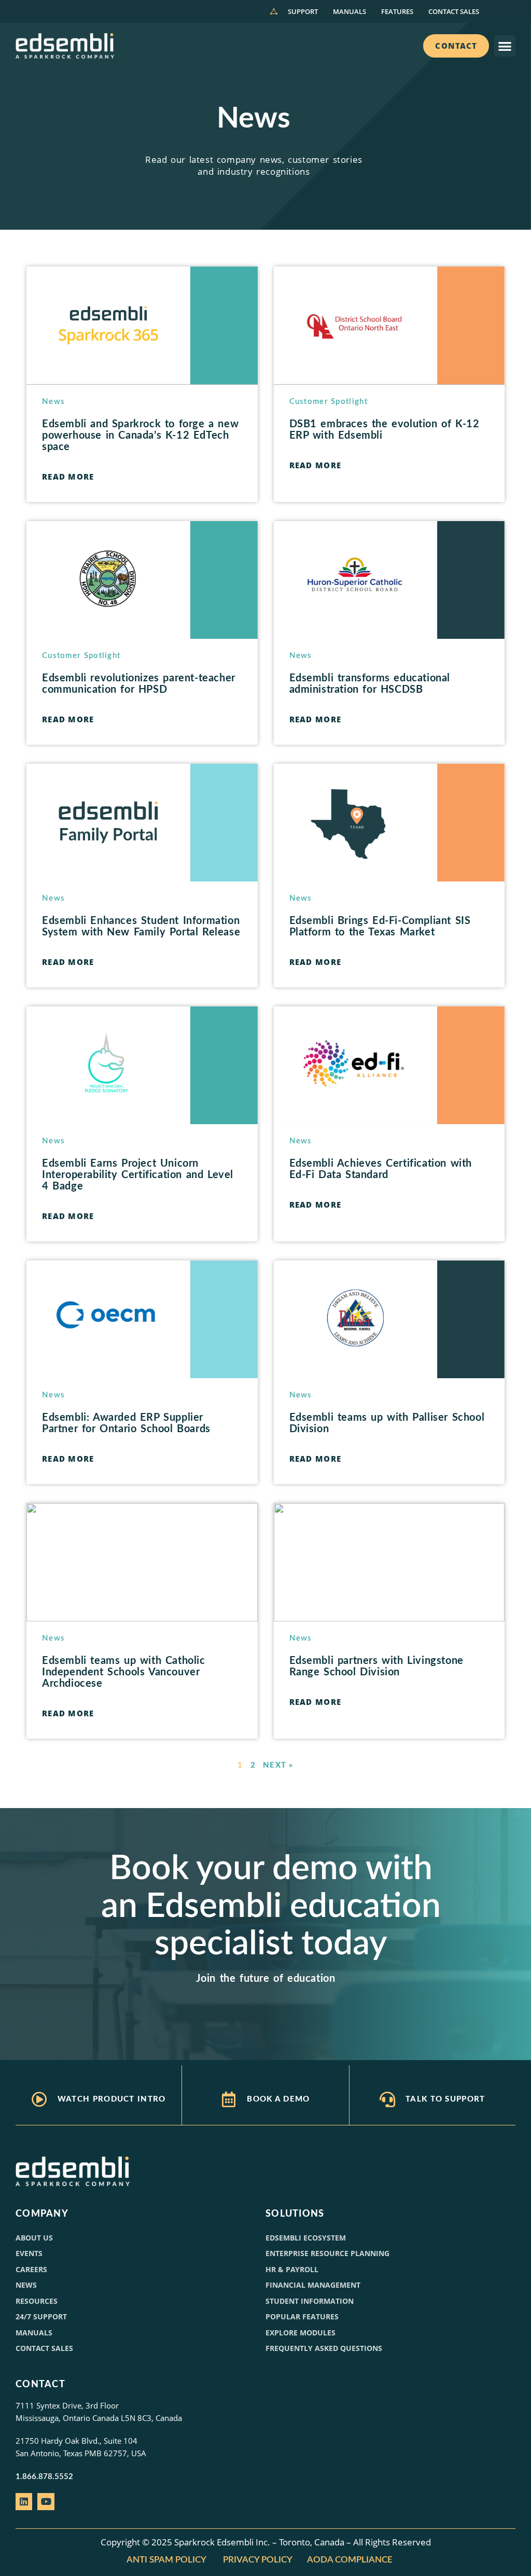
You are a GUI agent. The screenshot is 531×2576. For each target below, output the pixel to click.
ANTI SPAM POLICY (166, 2560)
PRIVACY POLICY (258, 2560)
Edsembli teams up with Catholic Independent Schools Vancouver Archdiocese (124, 1672)
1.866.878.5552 (44, 2477)
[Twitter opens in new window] (46, 2501)
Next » (278, 1765)
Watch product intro (112, 2099)
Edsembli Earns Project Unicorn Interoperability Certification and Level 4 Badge (138, 1175)
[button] (505, 46)
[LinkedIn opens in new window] (24, 2501)
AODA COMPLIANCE (351, 2560)
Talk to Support (445, 2099)
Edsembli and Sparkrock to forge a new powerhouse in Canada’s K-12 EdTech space (140, 436)
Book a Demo (278, 2099)
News (53, 402)
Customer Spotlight (329, 402)
